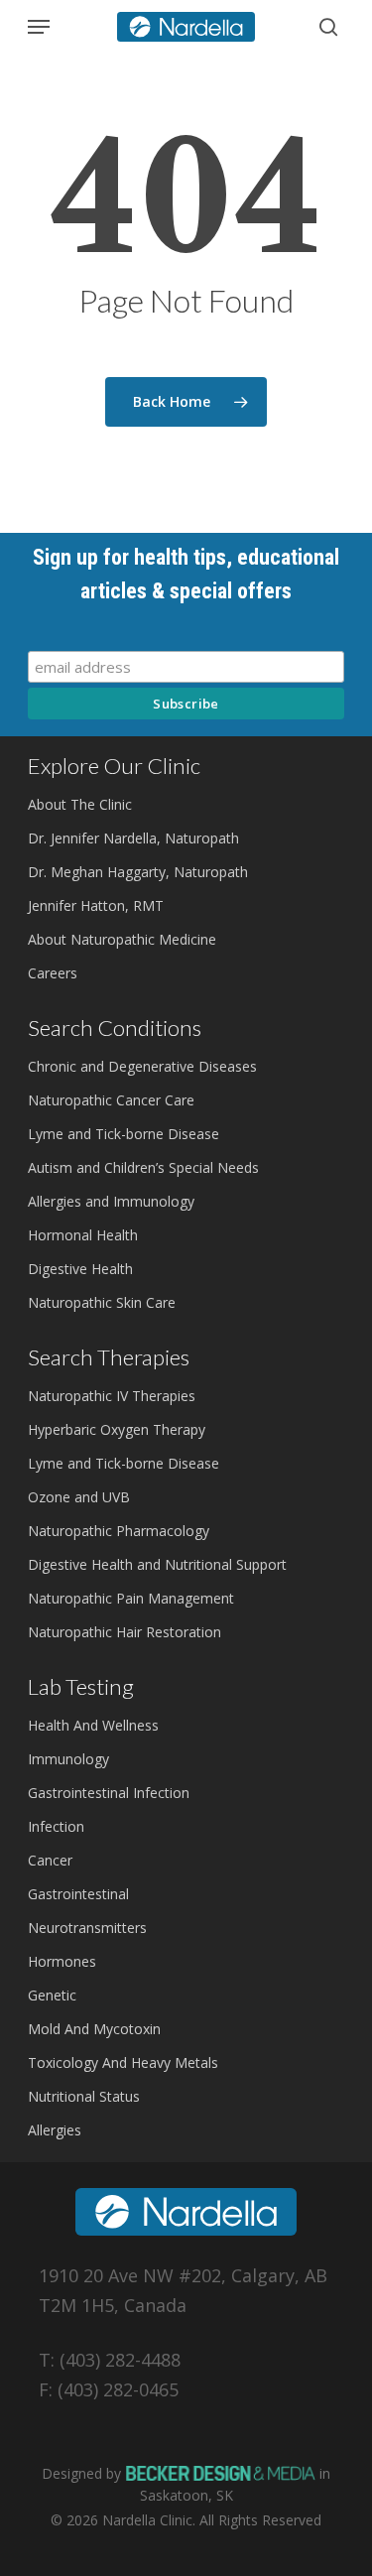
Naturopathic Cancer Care (111, 1100)
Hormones (62, 1961)
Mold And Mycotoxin (94, 2029)
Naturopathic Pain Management (131, 1598)
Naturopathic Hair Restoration (124, 1632)
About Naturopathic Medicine (122, 939)
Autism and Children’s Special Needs (143, 1167)
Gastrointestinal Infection (109, 1793)
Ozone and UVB (79, 1497)
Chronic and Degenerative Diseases (142, 1066)
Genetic (52, 1995)
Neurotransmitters (87, 1928)
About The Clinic (80, 804)
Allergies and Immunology (111, 1201)
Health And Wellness (93, 1725)
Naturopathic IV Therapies (112, 1396)
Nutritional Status (84, 2096)
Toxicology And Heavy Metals (123, 2062)
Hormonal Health (83, 1235)
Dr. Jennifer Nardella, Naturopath (133, 838)
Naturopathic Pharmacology (119, 1531)
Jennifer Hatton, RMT (96, 905)
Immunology (68, 1759)
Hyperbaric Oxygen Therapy (117, 1429)
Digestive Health (80, 1269)
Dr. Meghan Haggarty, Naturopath (138, 872)
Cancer (50, 1860)
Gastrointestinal (78, 1894)
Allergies (55, 2130)
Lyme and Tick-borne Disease (124, 1134)
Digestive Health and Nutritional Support (157, 1564)
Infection (56, 1826)
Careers (53, 973)
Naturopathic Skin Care (102, 1302)
